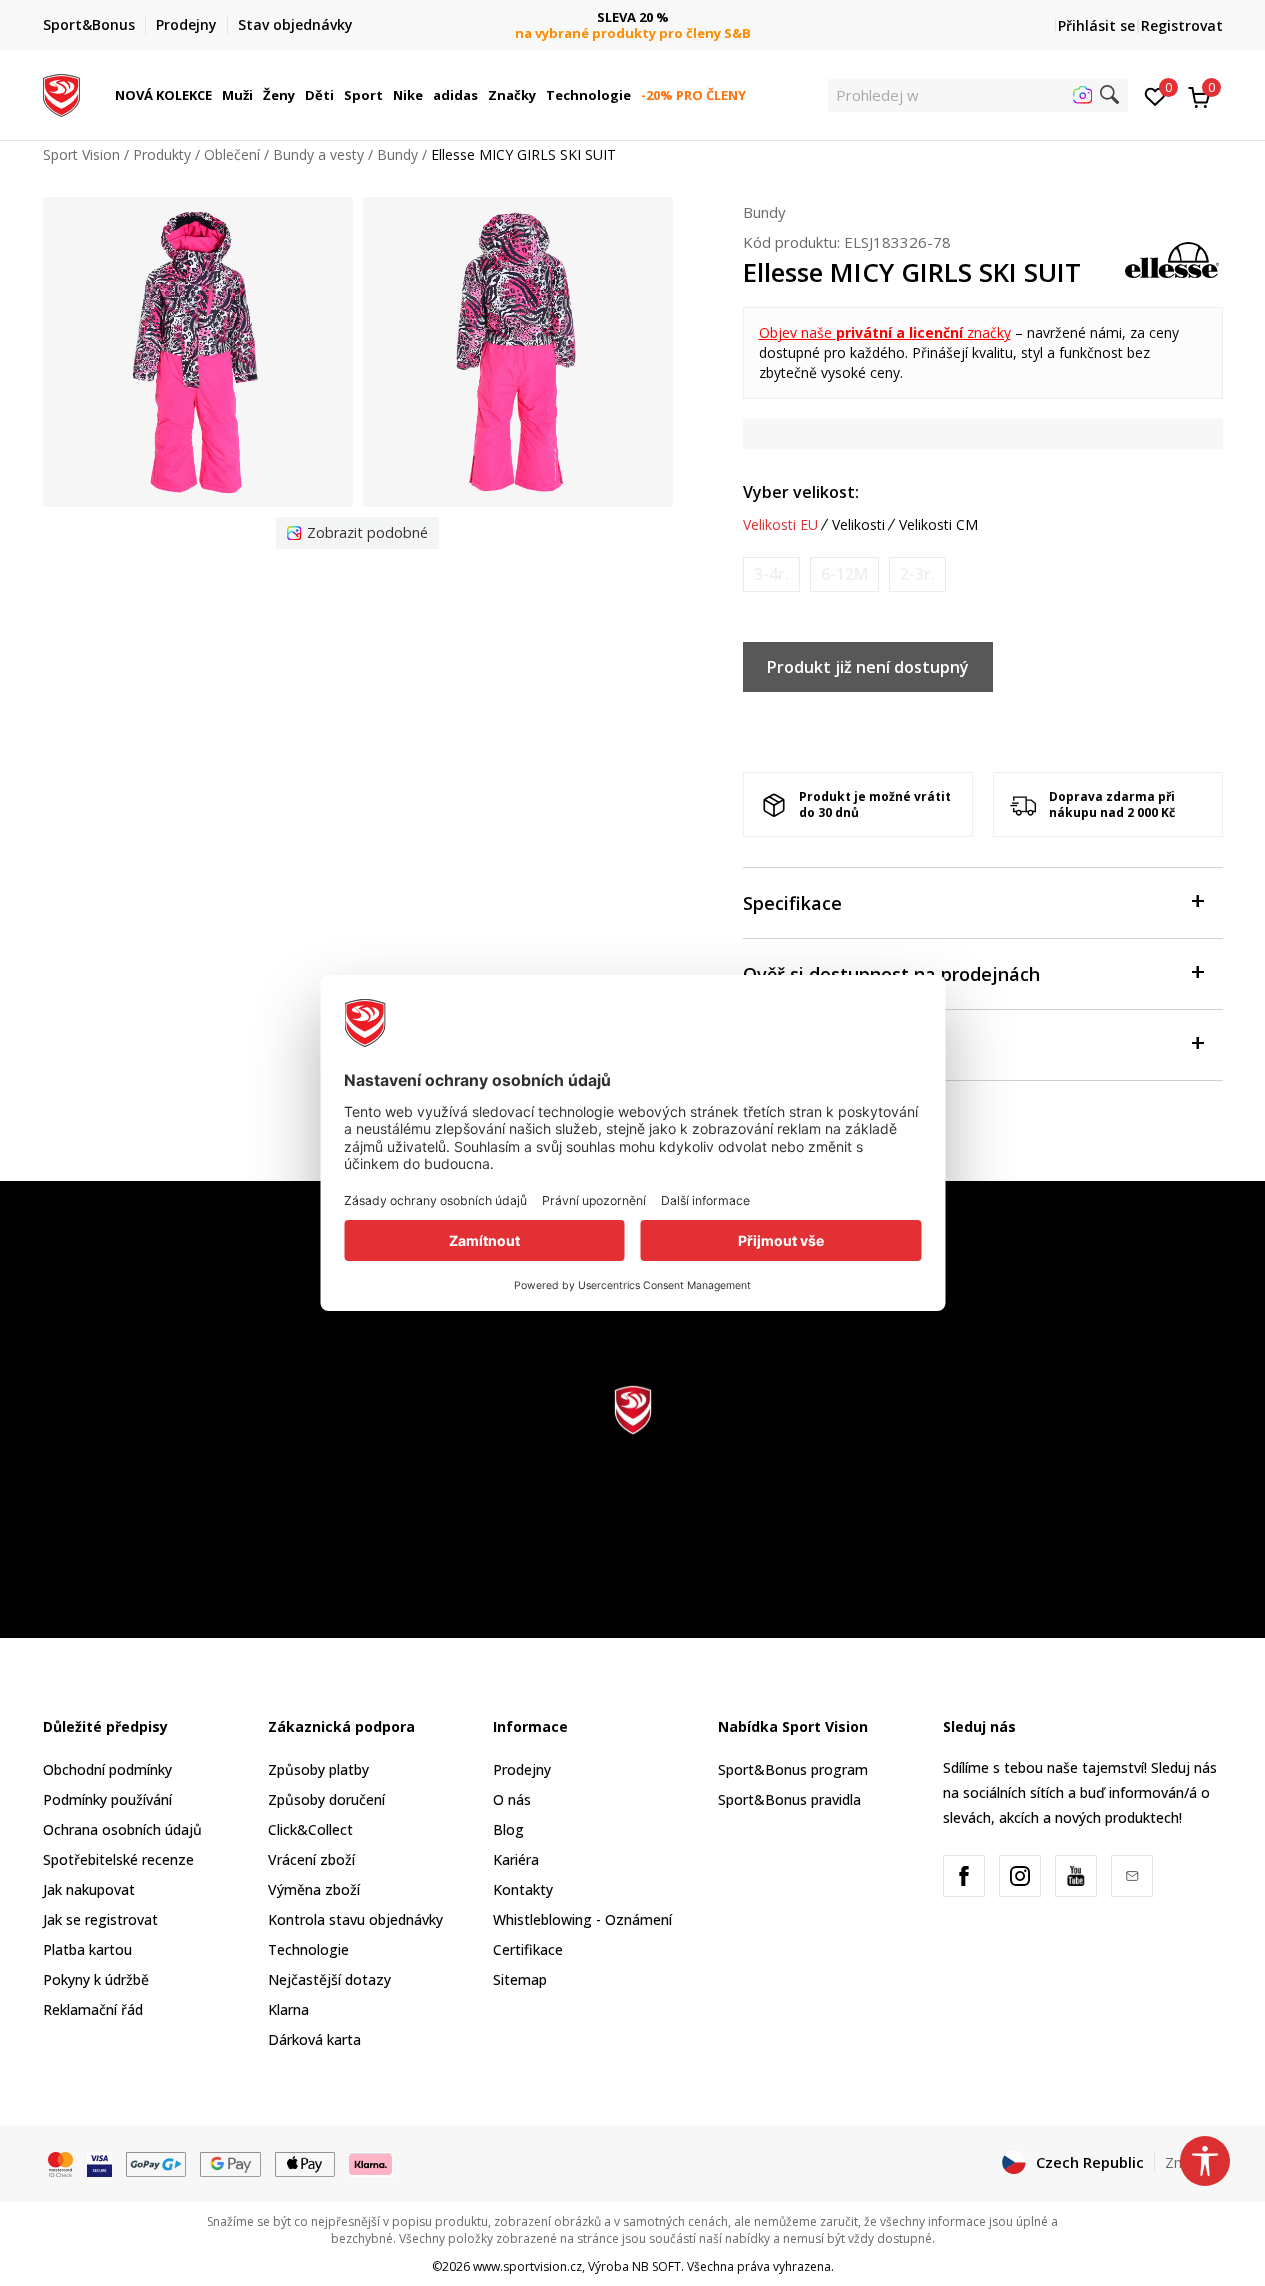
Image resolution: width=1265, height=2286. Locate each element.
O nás (512, 1799)
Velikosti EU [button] (780, 525)
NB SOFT (656, 2266)
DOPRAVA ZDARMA (632, 17)
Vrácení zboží (311, 1859)
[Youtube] (1076, 1876)
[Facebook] (964, 1876)
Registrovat (1182, 25)
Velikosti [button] (858, 525)
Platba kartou (87, 1949)
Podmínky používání (107, 1799)
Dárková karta (314, 2039)
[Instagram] (1020, 1876)
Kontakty (523, 1889)
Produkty (162, 154)
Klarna (288, 2009)
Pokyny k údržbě (96, 1979)
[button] (215, 95)
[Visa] (99, 2163)
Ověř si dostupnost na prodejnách (891, 974)
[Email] (1132, 1876)
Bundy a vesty (318, 154)
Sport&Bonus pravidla (789, 1799)
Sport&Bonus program (793, 1769)
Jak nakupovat (89, 1889)
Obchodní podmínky (107, 1769)
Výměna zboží (314, 1889)
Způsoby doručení (326, 1799)
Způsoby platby (318, 1769)
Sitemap (520, 1979)
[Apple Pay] (305, 2163)
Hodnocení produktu (832, 1045)
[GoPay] (156, 2163)
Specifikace (792, 903)
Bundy (397, 154)
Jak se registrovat (100, 1919)
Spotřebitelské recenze (118, 1859)
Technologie (308, 1949)
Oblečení (232, 154)
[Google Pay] (230, 2163)
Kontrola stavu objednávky (355, 1919)
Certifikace (528, 1949)
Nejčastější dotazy (329, 1979)
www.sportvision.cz (527, 2266)
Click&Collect (310, 1829)
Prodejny (522, 1769)
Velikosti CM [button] (938, 525)
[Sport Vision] (61, 93)
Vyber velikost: (801, 492)
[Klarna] (371, 2163)
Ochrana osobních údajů (122, 1829)
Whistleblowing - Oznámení (582, 1919)
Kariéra (516, 1859)
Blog (508, 1829)
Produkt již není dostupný (868, 667)
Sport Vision (81, 154)
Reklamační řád (93, 2009)
